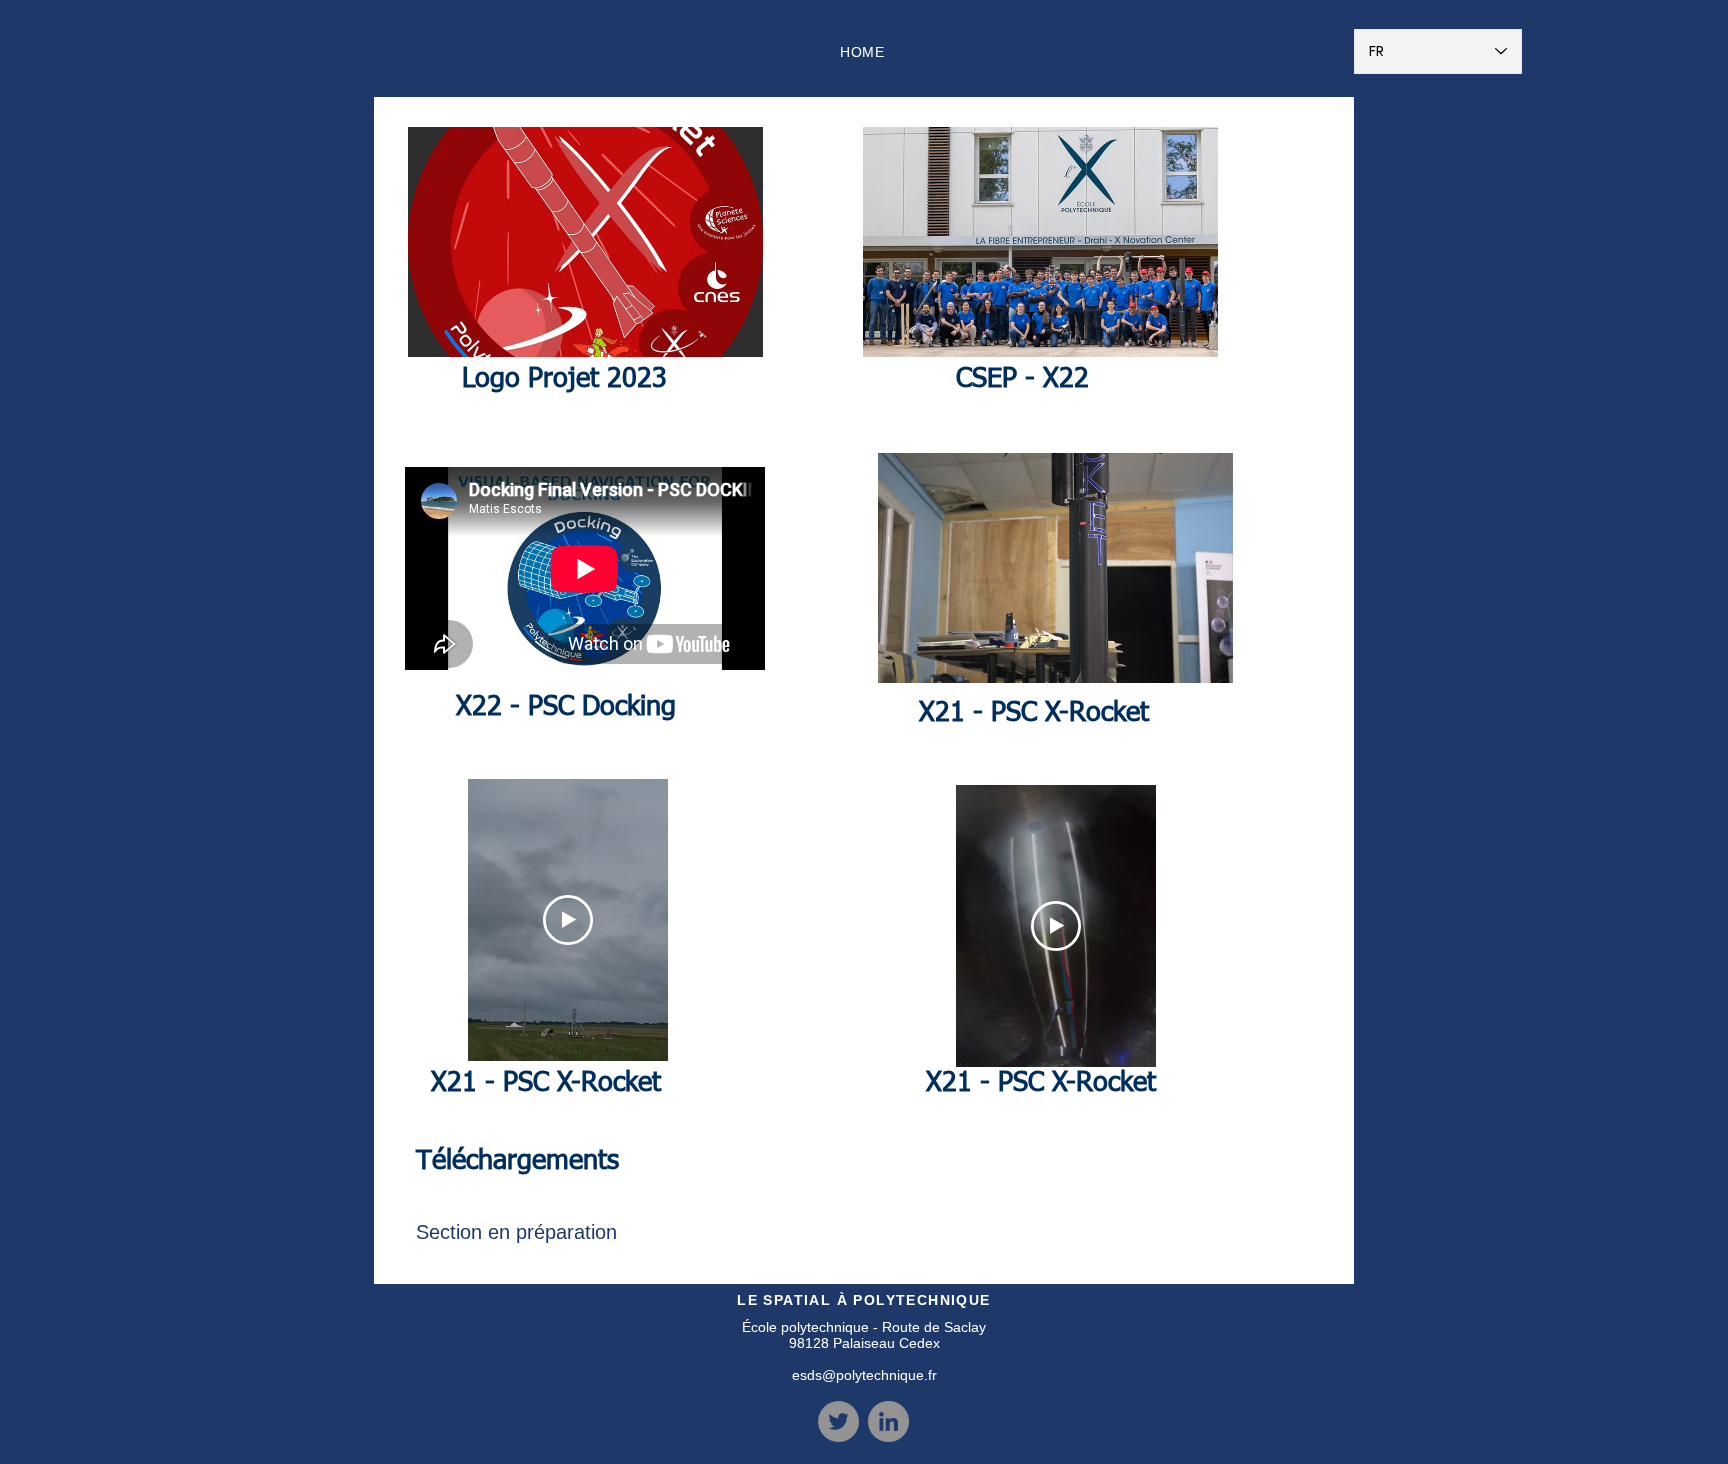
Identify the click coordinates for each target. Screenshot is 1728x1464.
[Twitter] (838, 1421)
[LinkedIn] (888, 1421)
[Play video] (568, 920)
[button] (585, 242)
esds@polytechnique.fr (864, 1375)
